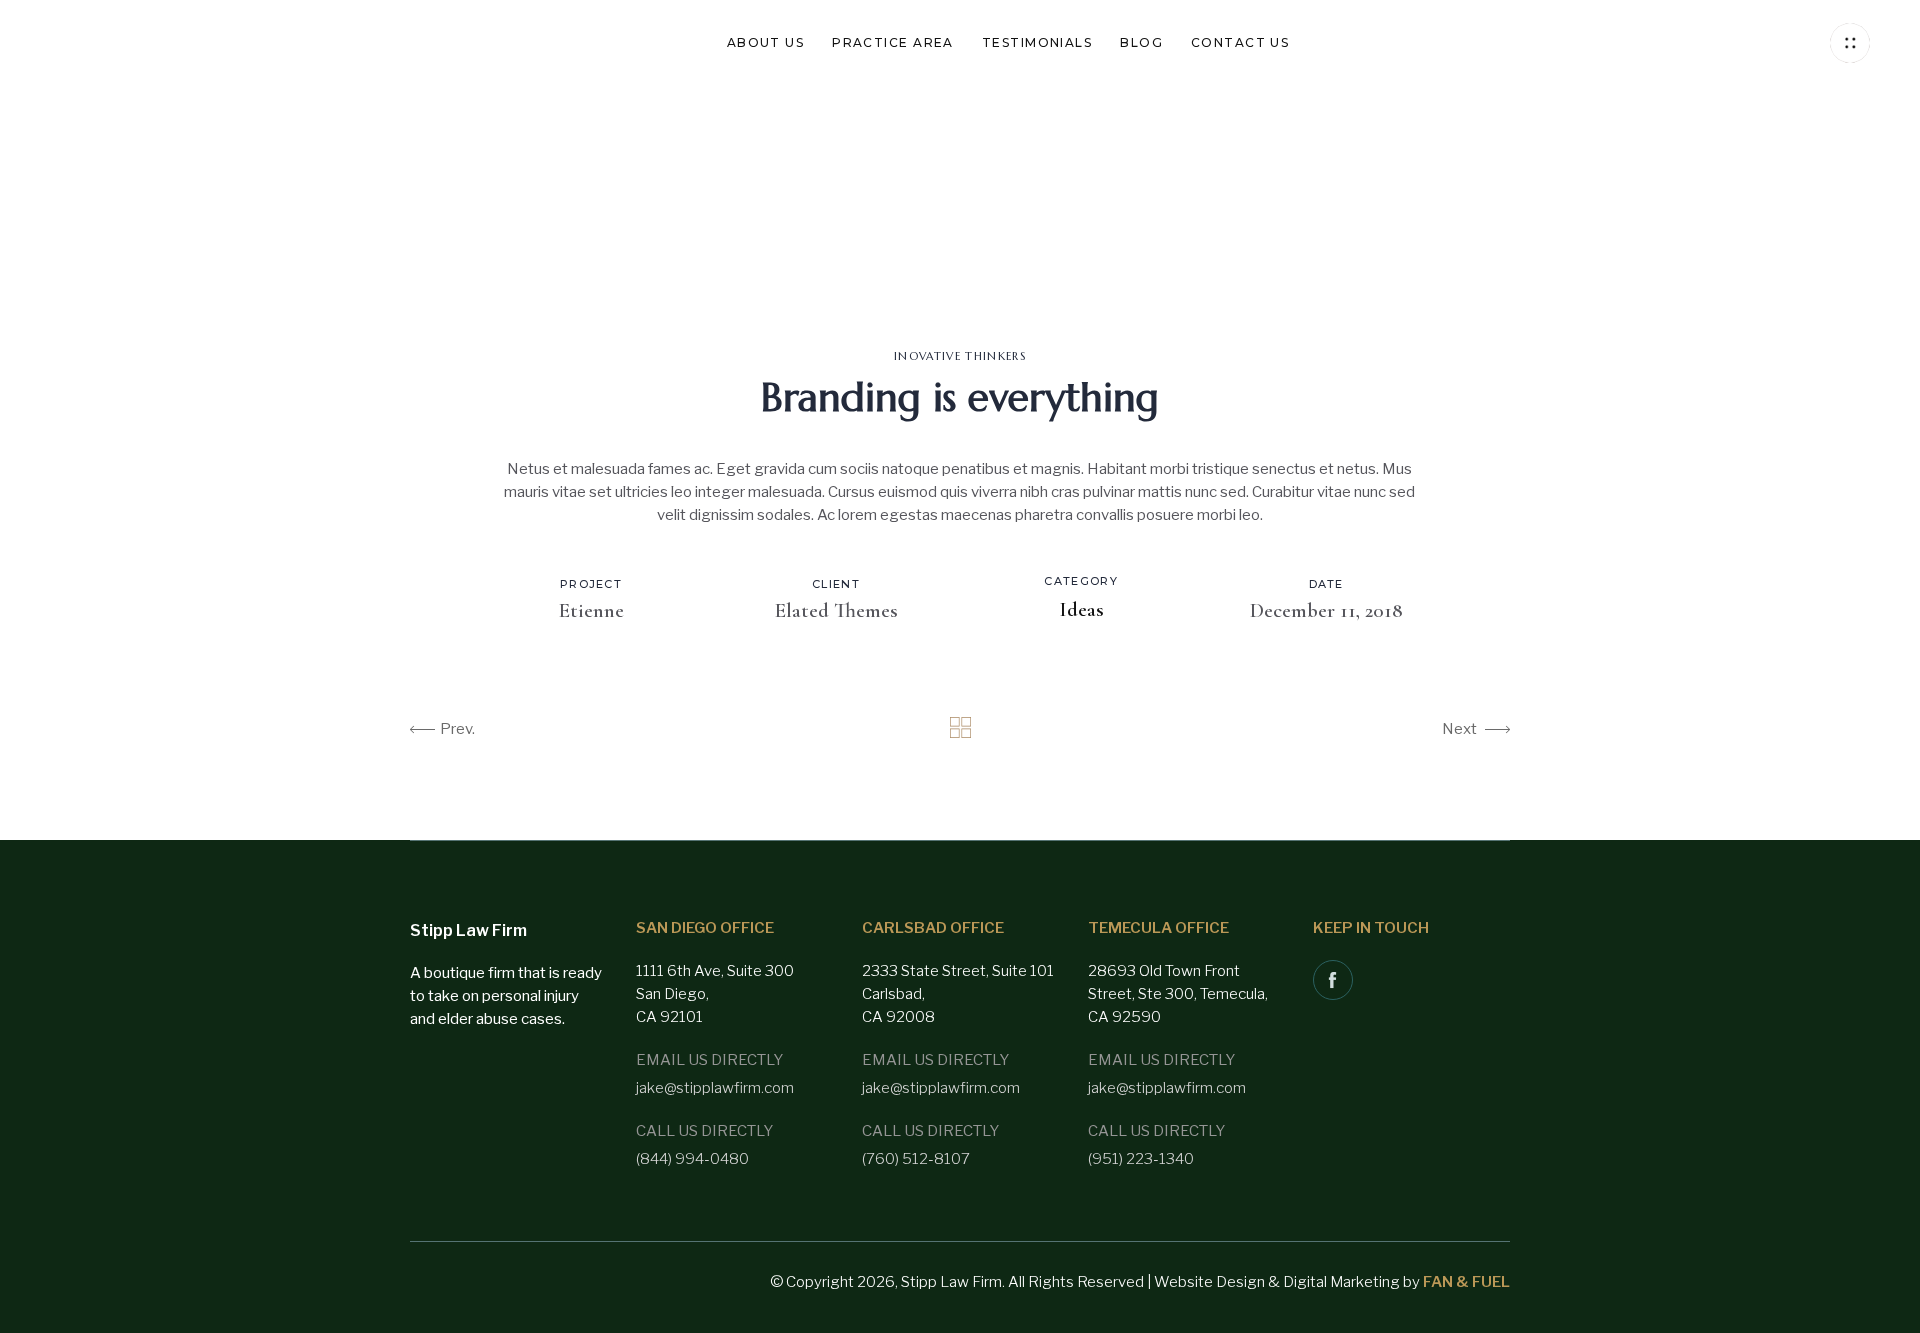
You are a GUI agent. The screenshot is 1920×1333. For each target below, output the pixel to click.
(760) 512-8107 (916, 1159)
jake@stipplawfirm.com (715, 1088)
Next (1459, 729)
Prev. (457, 729)
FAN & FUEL (1466, 1282)
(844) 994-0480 (692, 1159)
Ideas (1081, 609)
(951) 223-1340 (1141, 1159)
